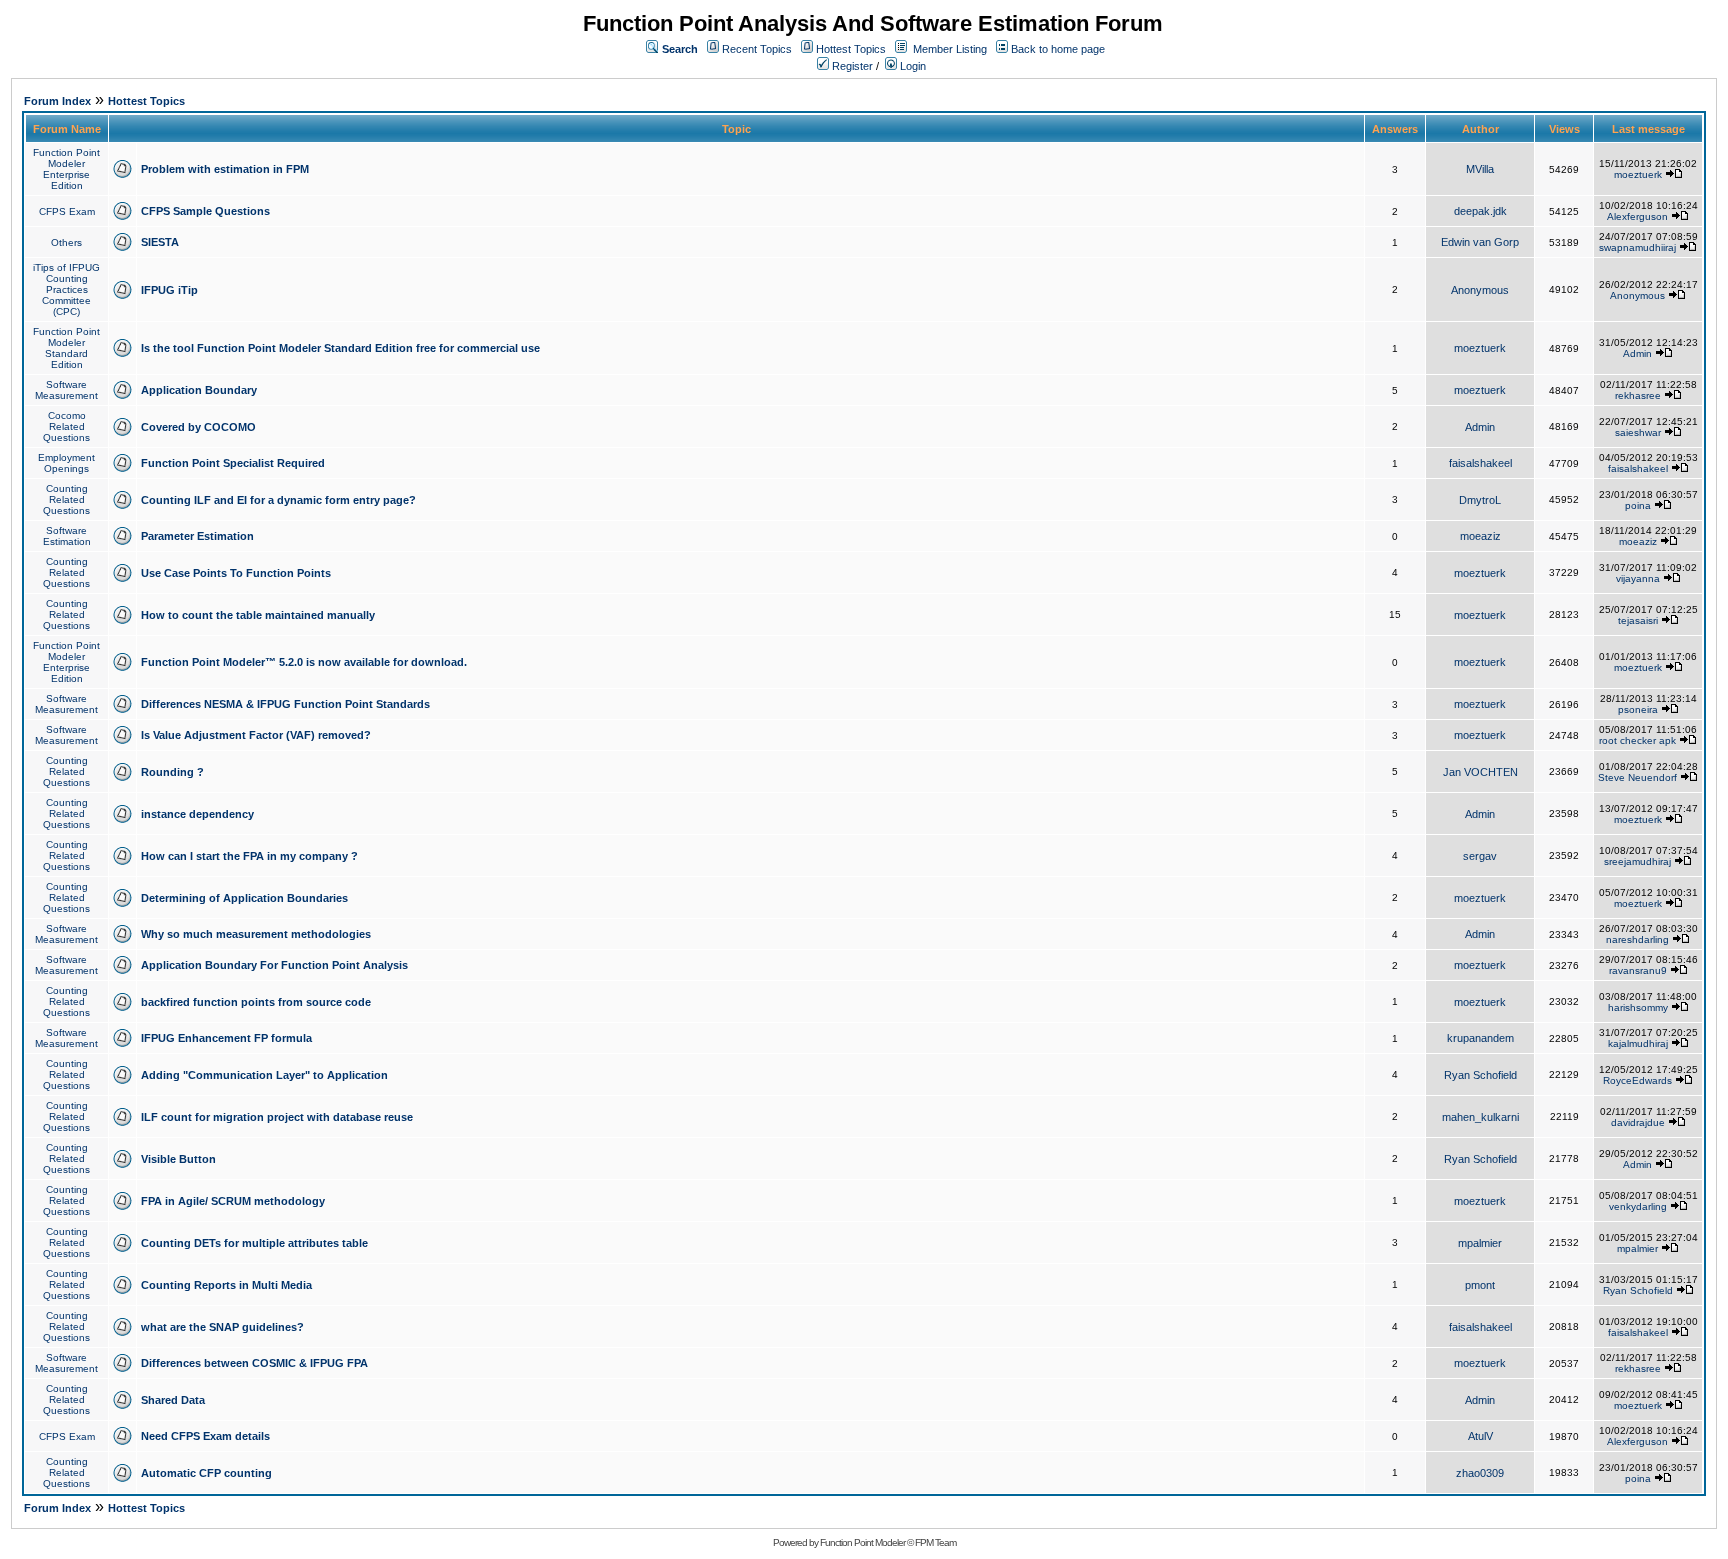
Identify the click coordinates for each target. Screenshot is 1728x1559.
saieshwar (1638, 432)
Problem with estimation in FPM (225, 169)
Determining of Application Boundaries (244, 898)
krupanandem (1480, 1038)
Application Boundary (199, 390)
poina (1638, 505)
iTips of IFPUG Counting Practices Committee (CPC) (66, 289)
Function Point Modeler (862, 1542)
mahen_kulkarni (1480, 1117)
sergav (1480, 856)
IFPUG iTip (169, 290)
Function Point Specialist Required (233, 463)
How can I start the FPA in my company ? (249, 856)
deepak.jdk (1480, 211)
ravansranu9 (1638, 970)
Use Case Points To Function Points (236, 573)
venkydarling (1638, 1206)
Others (66, 242)
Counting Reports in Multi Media (226, 1285)
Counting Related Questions (66, 499)
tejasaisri (1638, 620)
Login (911, 66)
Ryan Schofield (1480, 1075)
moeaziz (1480, 536)
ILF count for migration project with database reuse (277, 1117)
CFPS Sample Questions (205, 211)
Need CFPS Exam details (205, 1436)
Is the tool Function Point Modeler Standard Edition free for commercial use (340, 348)
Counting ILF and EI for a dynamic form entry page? (278, 500)
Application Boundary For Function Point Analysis (274, 965)
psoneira (1638, 709)
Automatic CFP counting (206, 1473)
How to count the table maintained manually (258, 615)
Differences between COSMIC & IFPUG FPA (254, 1363)
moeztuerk (1638, 174)
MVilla (1480, 169)
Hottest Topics (851, 49)
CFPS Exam (67, 211)
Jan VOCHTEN (1480, 772)
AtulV (1480, 1436)
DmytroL (1480, 500)
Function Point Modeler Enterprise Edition (66, 169)
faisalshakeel (1480, 463)
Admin (1637, 353)
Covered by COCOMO (198, 427)
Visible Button (178, 1159)
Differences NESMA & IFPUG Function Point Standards (285, 704)
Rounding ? (172, 772)
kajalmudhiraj (1638, 1043)
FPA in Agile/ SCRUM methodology (233, 1201)
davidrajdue (1638, 1122)
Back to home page (1058, 49)
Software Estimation (67, 536)
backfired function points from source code (256, 1002)
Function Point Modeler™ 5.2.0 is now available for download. (304, 662)
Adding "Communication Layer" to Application (264, 1075)
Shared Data (173, 1400)
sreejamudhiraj (1637, 861)
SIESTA (160, 242)
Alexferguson (1637, 216)
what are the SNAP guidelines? (222, 1327)
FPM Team (935, 1542)
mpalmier (1480, 1243)
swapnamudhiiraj (1637, 247)
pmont (1480, 1285)
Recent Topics (757, 49)
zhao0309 (1480, 1473)
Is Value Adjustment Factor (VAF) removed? (256, 735)
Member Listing (950, 49)
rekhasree (1638, 395)
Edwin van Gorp (1480, 242)
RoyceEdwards (1637, 1080)
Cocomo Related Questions (66, 426)
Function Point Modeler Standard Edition (66, 348)
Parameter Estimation (197, 536)
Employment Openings (66, 463)
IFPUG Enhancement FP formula (226, 1038)
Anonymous (1480, 290)
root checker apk (1637, 740)
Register (851, 66)
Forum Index (57, 101)
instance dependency (197, 814)
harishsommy (1638, 1007)
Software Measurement (66, 390)
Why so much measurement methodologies (256, 934)
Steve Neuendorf (1637, 777)
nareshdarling (1637, 939)
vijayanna (1638, 578)
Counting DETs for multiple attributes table (254, 1243)
